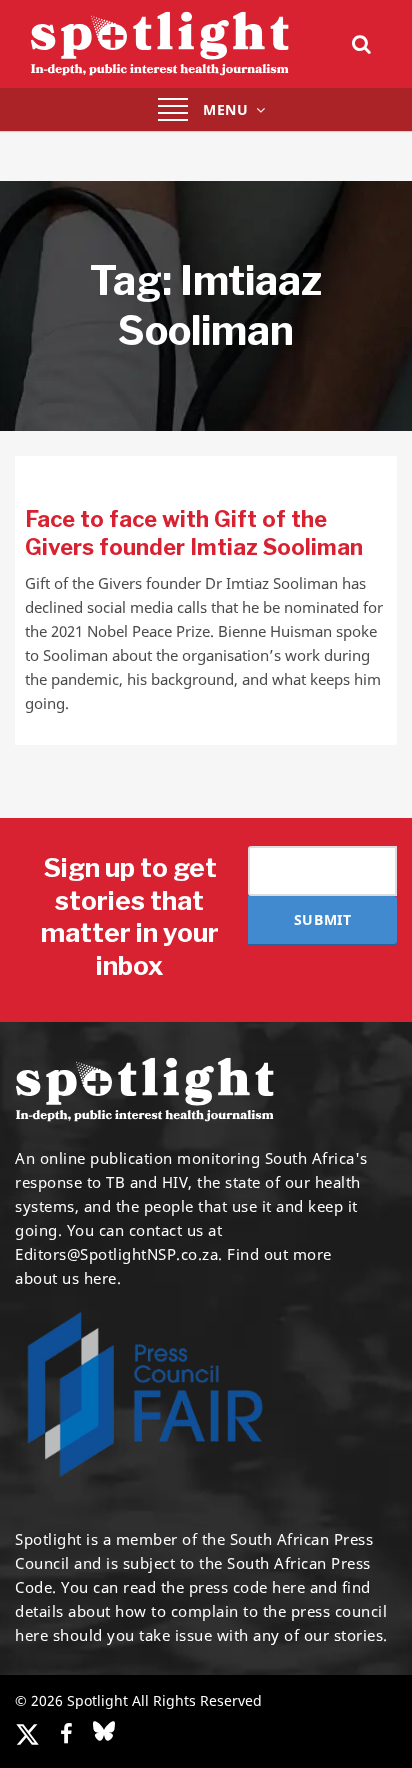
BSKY (104, 1731)
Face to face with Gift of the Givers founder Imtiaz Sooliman (194, 533)
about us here (66, 1278)
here (288, 1587)
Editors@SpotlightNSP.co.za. (119, 1254)
